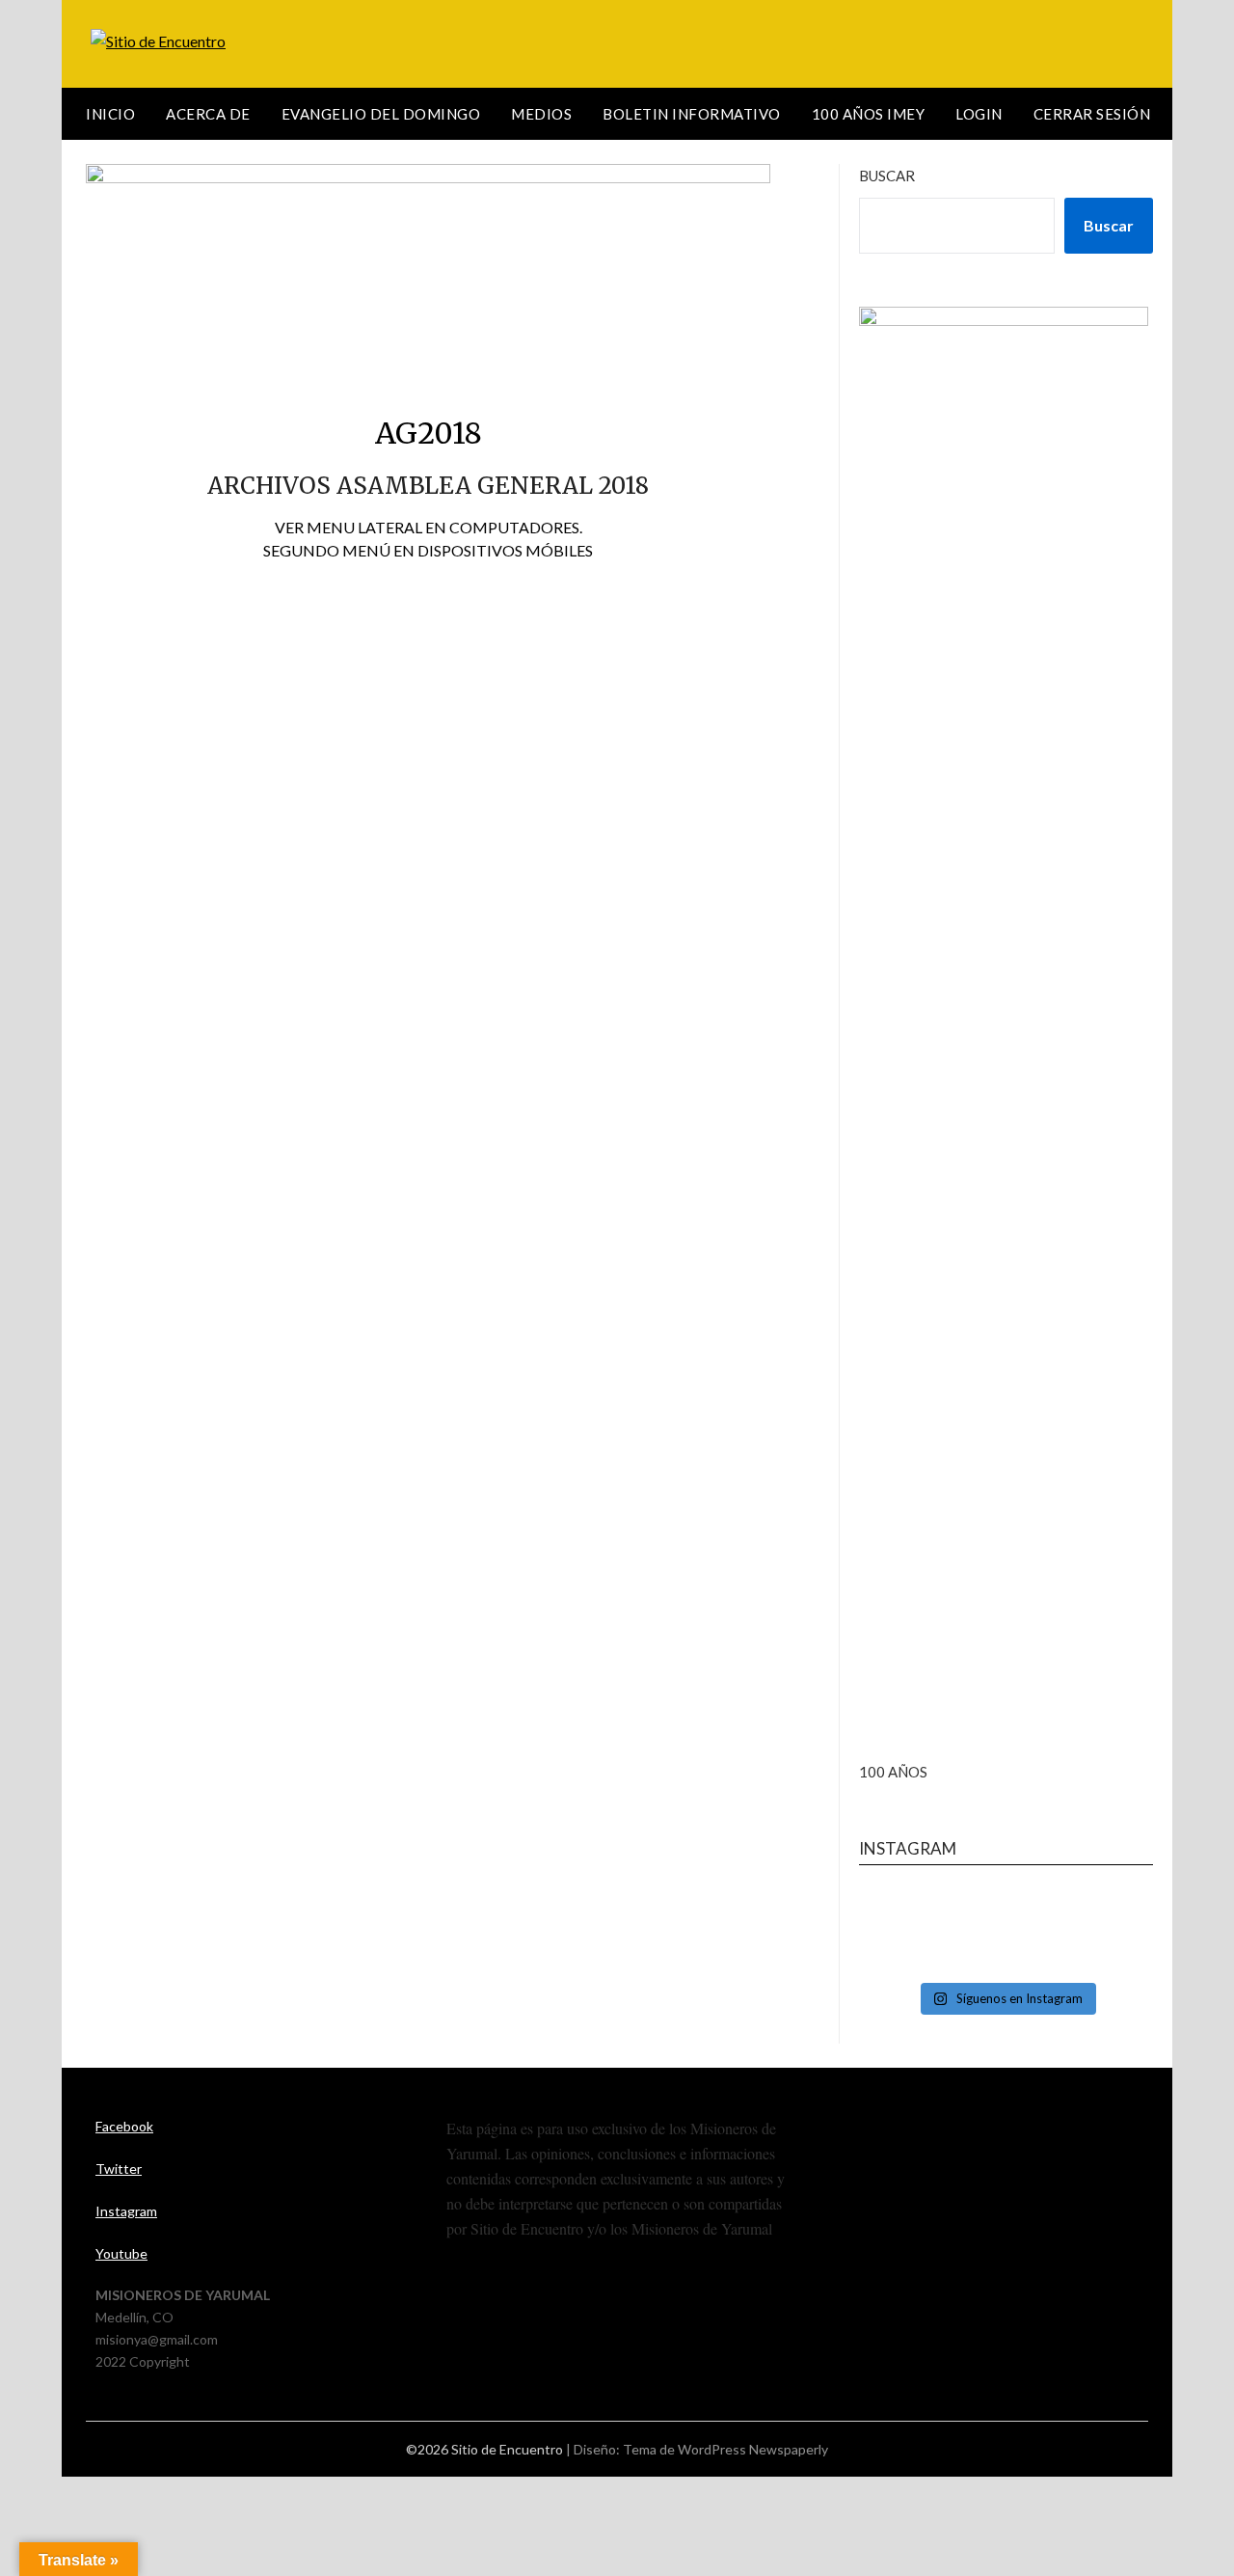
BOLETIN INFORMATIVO (692, 114)
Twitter (119, 2169)
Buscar (887, 176)
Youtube (121, 2253)
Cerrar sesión (1092, 114)
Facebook (124, 2126)
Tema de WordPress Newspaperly (725, 2449)
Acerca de (208, 114)
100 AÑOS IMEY (869, 114)
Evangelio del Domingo (381, 114)
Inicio (110, 114)
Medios (541, 114)
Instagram (126, 2211)
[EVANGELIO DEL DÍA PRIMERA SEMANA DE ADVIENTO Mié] (1006, 1931)
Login (979, 114)
